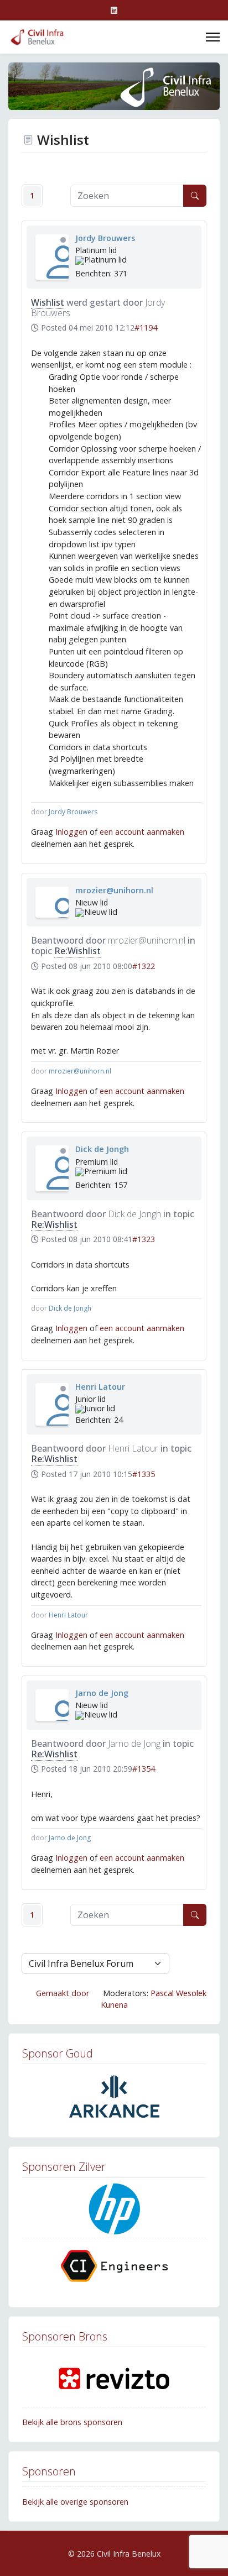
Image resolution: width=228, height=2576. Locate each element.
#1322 (144, 966)
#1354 (144, 1769)
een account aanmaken (142, 832)
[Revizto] (114, 2379)
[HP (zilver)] (114, 2210)
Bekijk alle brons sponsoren (72, 2422)
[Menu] (213, 37)
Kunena (114, 2005)
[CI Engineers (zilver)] (114, 2266)
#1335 (144, 1474)
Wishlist (48, 302)
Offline (63, 240)
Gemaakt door (63, 1993)
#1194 (146, 328)
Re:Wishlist (77, 951)
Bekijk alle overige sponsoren (75, 2502)
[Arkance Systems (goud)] (114, 2096)
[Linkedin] (114, 10)
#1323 (144, 1239)
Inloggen (71, 832)
